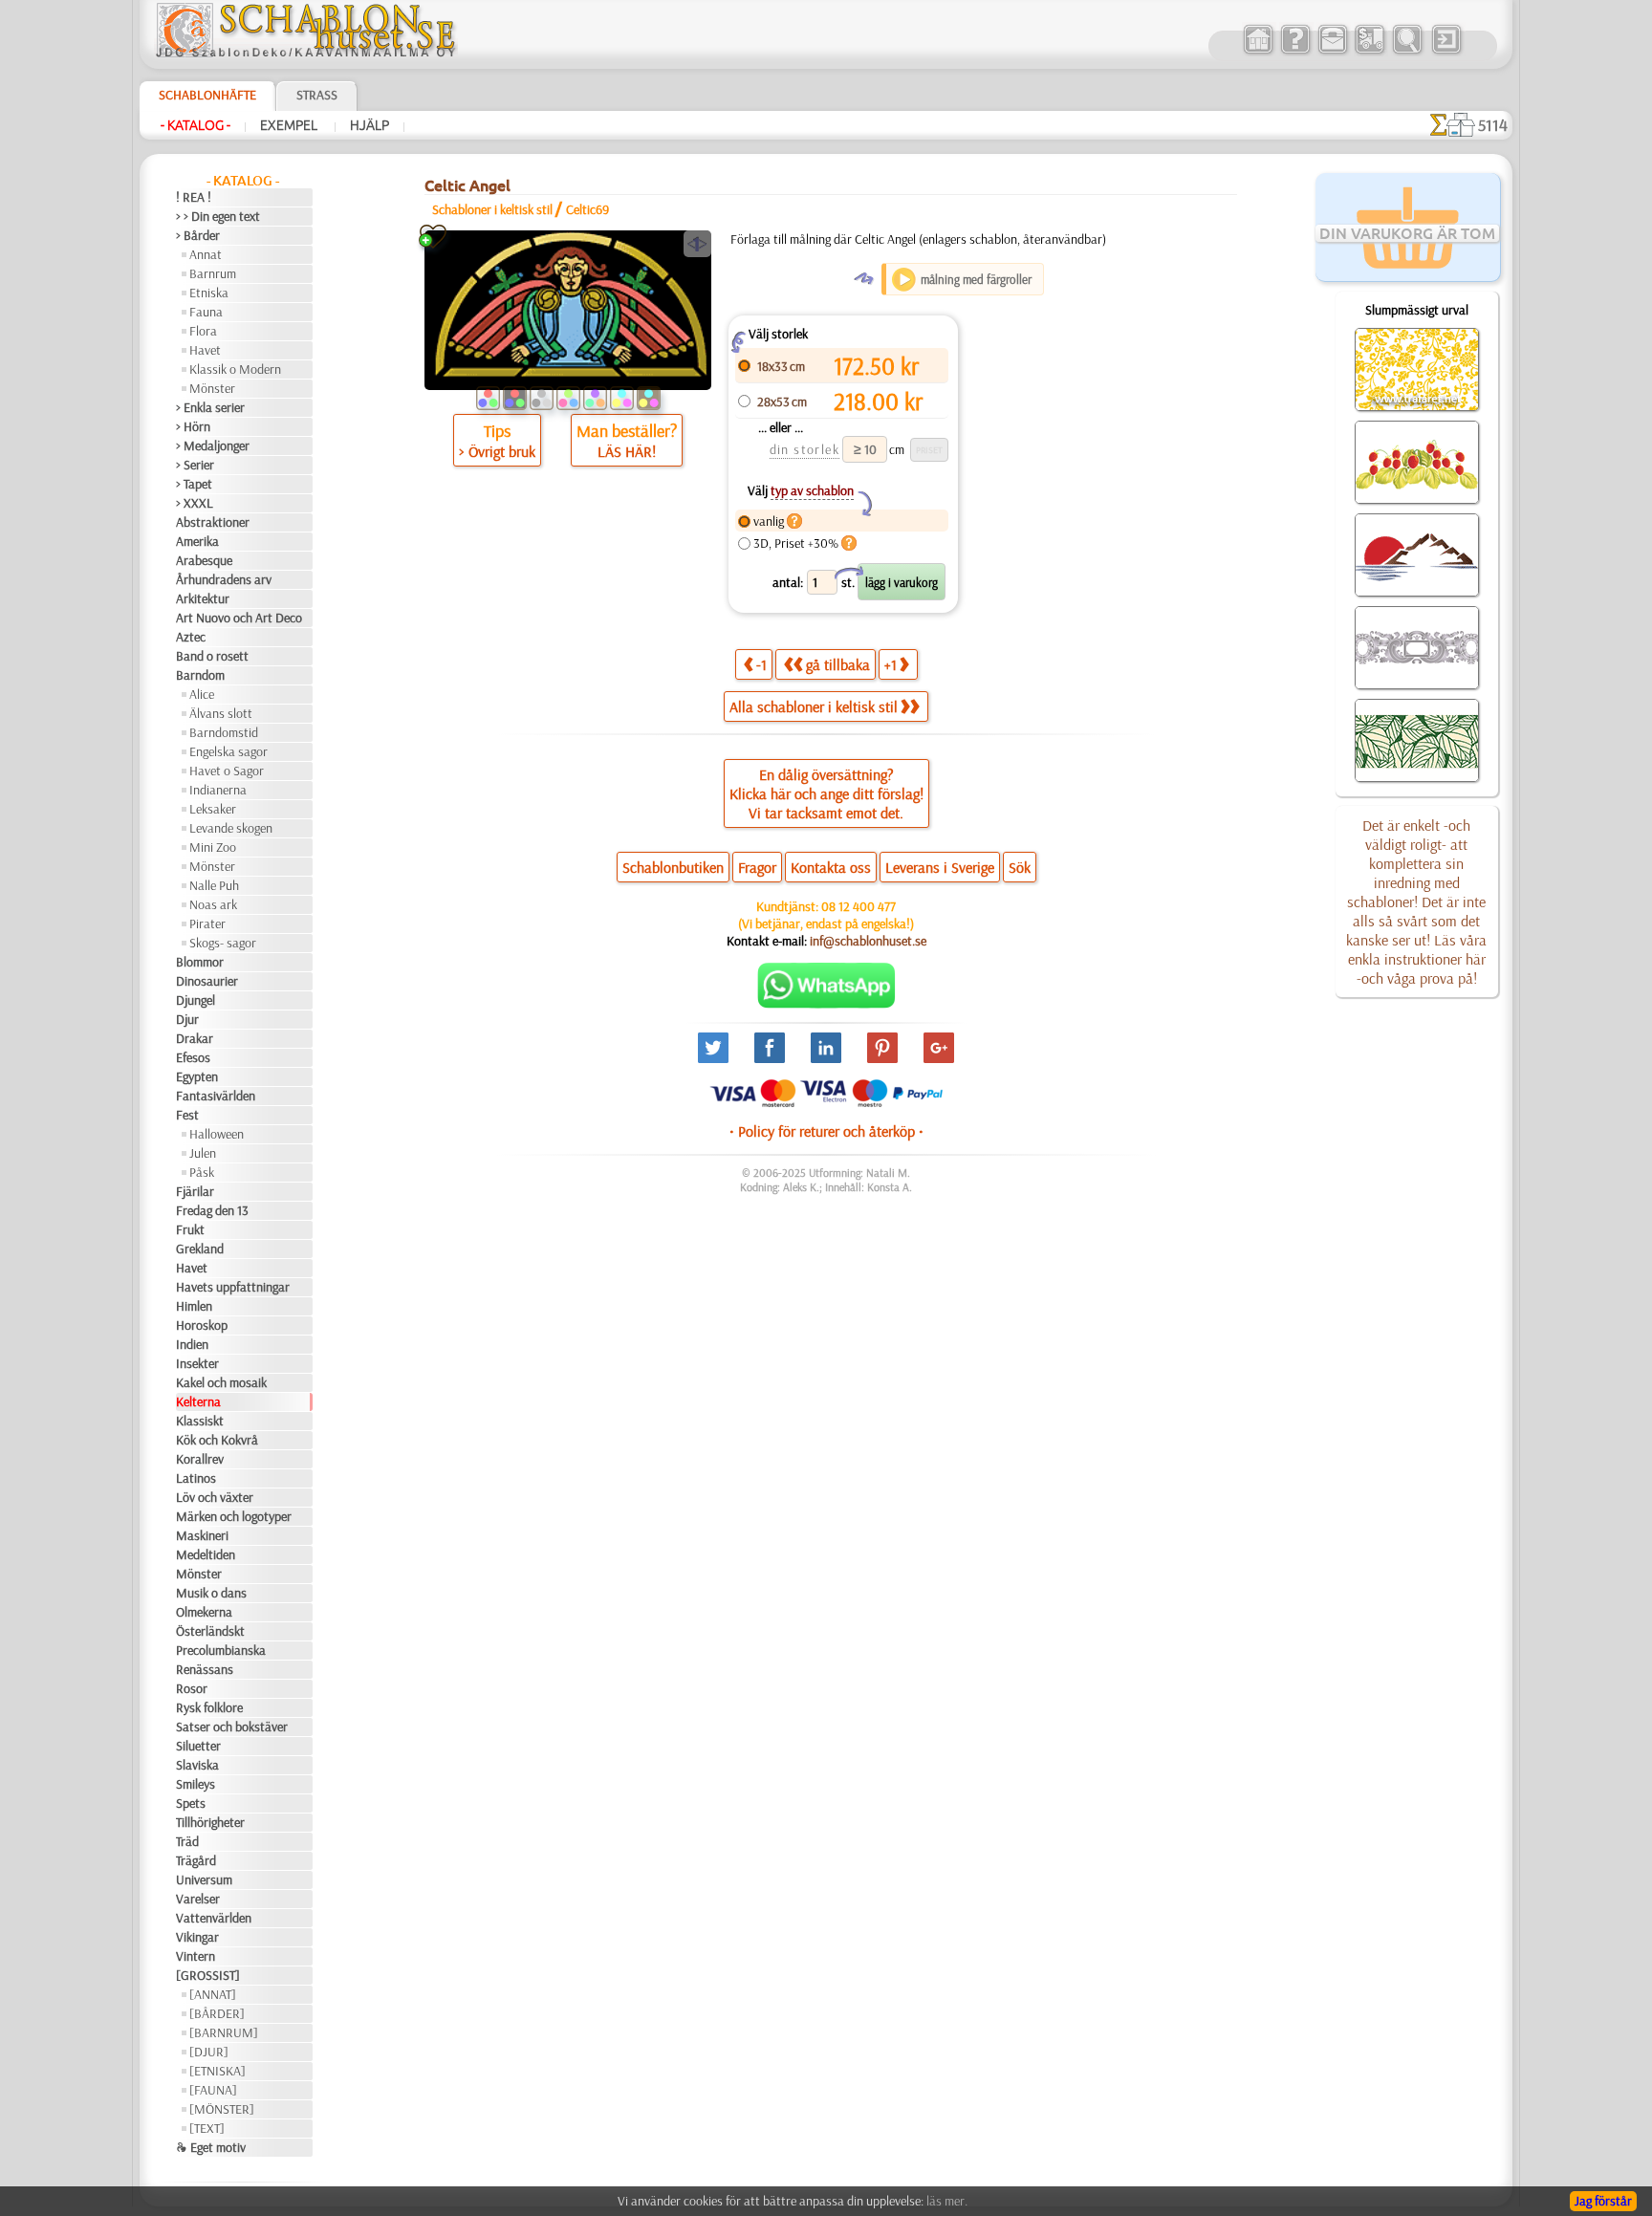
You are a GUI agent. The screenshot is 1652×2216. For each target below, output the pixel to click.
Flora (203, 331)
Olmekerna (204, 1612)
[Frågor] (1295, 52)
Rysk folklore (209, 1707)
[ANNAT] (213, 1994)
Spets (191, 1803)
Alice (202, 694)
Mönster (212, 388)
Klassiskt (200, 1421)
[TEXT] (207, 2128)
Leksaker (213, 809)
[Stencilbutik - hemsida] (306, 53)
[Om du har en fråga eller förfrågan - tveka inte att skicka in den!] (826, 1004)
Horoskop (202, 1325)
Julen (203, 1153)
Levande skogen (231, 828)
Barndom (200, 675)
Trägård (196, 1860)
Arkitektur (203, 598)
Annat (206, 254)
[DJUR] (209, 2052)
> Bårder (198, 235)
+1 (891, 664)
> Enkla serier (210, 407)
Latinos (196, 1478)
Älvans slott (221, 713)
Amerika (197, 541)
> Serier (195, 465)
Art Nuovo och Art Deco (239, 618)
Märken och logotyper (234, 1516)
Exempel (290, 125)
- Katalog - (196, 125)
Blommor (200, 962)
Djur (187, 1019)
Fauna (206, 312)
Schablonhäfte (207, 95)
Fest (187, 1115)
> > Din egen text (218, 216)
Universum (204, 1879)
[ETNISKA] (217, 2071)
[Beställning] (1369, 52)
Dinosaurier (207, 981)
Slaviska (197, 1765)
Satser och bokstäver (232, 1727)
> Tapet (194, 484)
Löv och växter (215, 1497)
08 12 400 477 (859, 906)
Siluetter (198, 1746)
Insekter (197, 1363)
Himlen (194, 1306)
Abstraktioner (213, 522)
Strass (317, 95)
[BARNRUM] (224, 2032)
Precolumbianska (221, 1650)
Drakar (195, 1038)
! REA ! (194, 197)
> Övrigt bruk (497, 451)
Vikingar (197, 1937)
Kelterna (198, 1401)
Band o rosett (212, 656)
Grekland (200, 1249)
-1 (761, 664)
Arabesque (204, 560)
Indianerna (218, 790)
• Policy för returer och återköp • (826, 1131)
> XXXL (195, 503)
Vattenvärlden (214, 1918)
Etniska (209, 293)
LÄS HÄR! (627, 451)
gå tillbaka (838, 664)
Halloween (217, 1134)
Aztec (191, 637)
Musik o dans (211, 1593)
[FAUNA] (213, 2090)
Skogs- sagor (223, 943)
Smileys (196, 1784)
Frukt (190, 1229)
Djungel (196, 1000)
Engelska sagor (228, 751)
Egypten (197, 1076)
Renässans (205, 1669)
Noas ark (213, 904)
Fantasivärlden (216, 1096)
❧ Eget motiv (211, 2147)
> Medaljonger (213, 445)
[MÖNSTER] (222, 2109)
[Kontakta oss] (1332, 52)
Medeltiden (206, 1554)
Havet (205, 350)
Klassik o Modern (235, 369)
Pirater (207, 923)
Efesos (193, 1057)
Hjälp (370, 125)
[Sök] (1407, 52)
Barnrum (213, 273)
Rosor (192, 1688)
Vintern (196, 1956)
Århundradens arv (224, 579)
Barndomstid (224, 732)
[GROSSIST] (208, 1975)
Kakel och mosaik (221, 1382)
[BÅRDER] (217, 2013)
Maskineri (202, 1535)
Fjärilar (195, 1191)
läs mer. (947, 2201)
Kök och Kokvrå (217, 1440)
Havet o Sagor (227, 771)
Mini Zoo (213, 847)
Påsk (202, 1172)
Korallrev (200, 1459)
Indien (192, 1344)
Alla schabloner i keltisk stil (814, 706)
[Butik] (1258, 52)
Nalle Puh (214, 885)
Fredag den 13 (212, 1210)
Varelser (198, 1899)
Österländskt (210, 1631)
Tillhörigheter (210, 1822)
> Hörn (193, 426)
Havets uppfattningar (233, 1287)
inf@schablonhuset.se (868, 941)
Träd (187, 1841)
